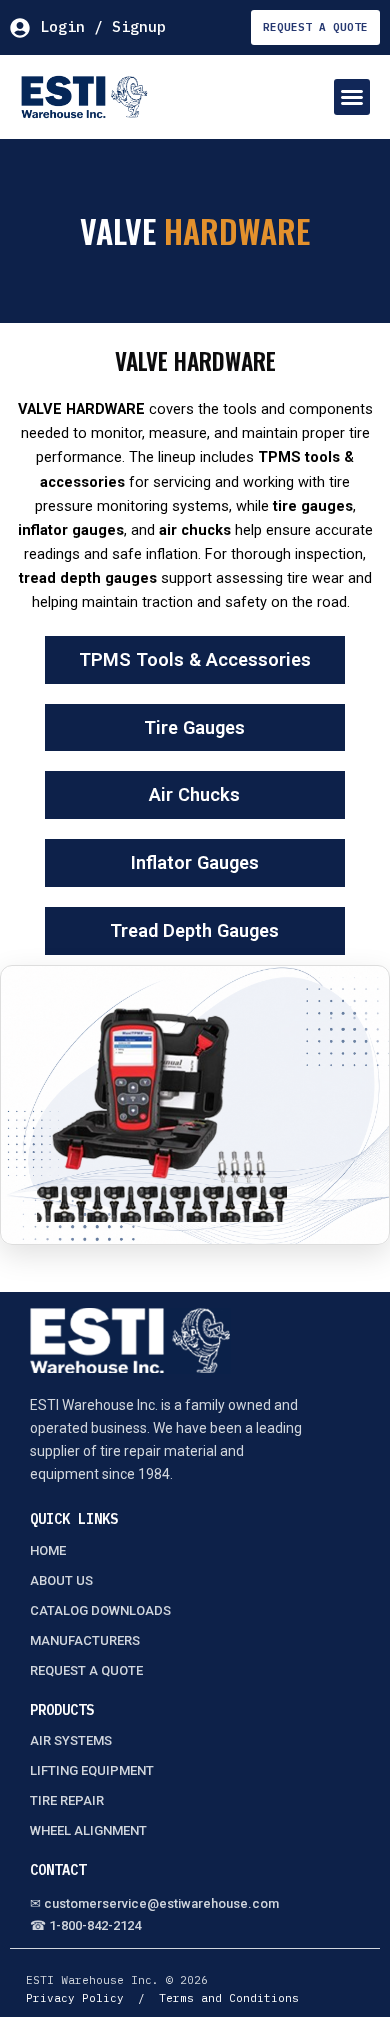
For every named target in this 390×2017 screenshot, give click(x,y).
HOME (48, 1550)
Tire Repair (67, 1800)
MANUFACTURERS (85, 1640)
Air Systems (71, 1740)
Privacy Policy (75, 1998)
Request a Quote (86, 1670)
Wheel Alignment (88, 1830)
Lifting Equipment (92, 1770)
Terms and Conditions (229, 1998)
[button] (352, 97)
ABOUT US (61, 1580)
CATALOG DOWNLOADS (100, 1610)
